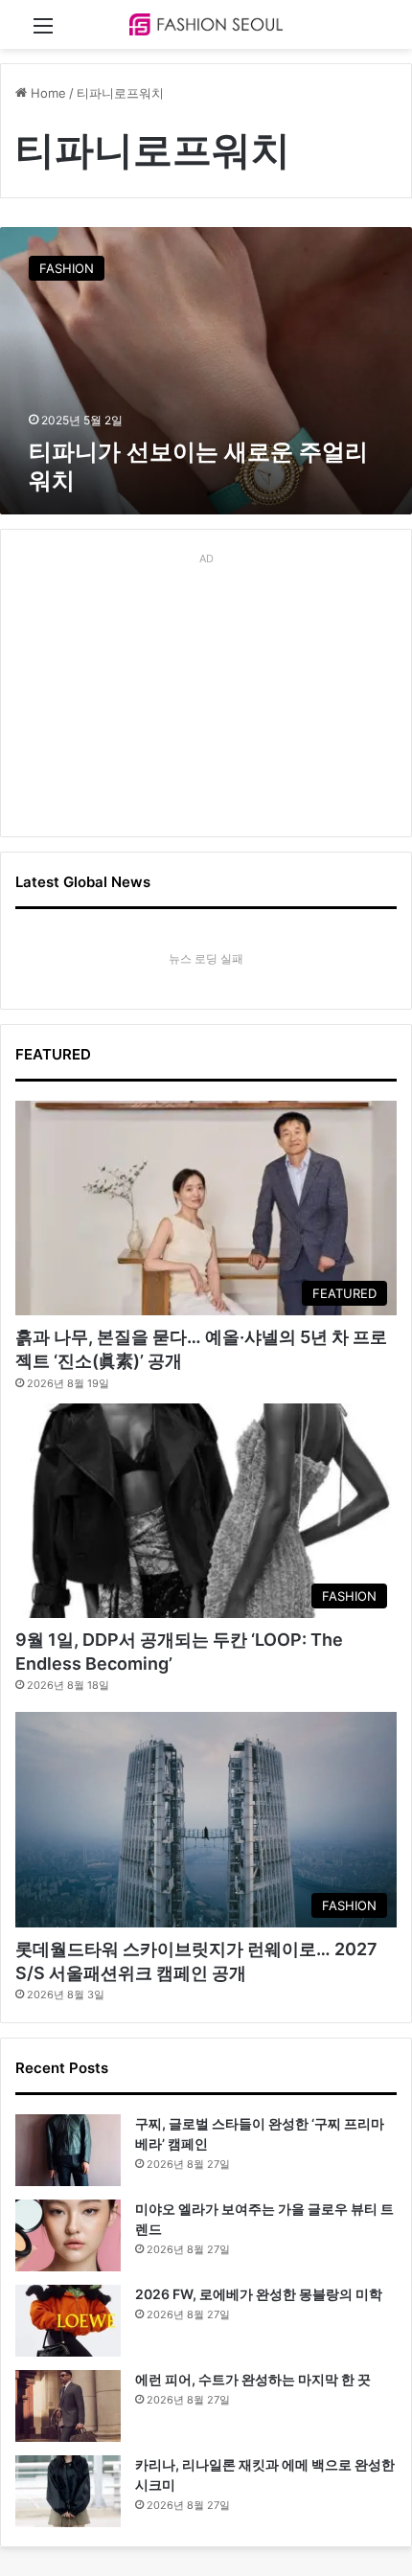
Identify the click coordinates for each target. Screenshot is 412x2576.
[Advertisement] (206, 692)
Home (46, 93)
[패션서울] (206, 24)
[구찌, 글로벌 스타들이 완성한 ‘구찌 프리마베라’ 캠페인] (68, 2150)
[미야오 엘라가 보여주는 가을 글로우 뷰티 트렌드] (68, 2235)
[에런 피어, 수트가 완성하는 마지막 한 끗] (68, 2406)
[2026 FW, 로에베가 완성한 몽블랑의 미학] (68, 2321)
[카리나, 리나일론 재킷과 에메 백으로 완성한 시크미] (68, 2491)
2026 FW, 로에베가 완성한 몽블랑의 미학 (259, 2294)
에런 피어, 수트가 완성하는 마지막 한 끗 (253, 2379)
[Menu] (43, 32)
